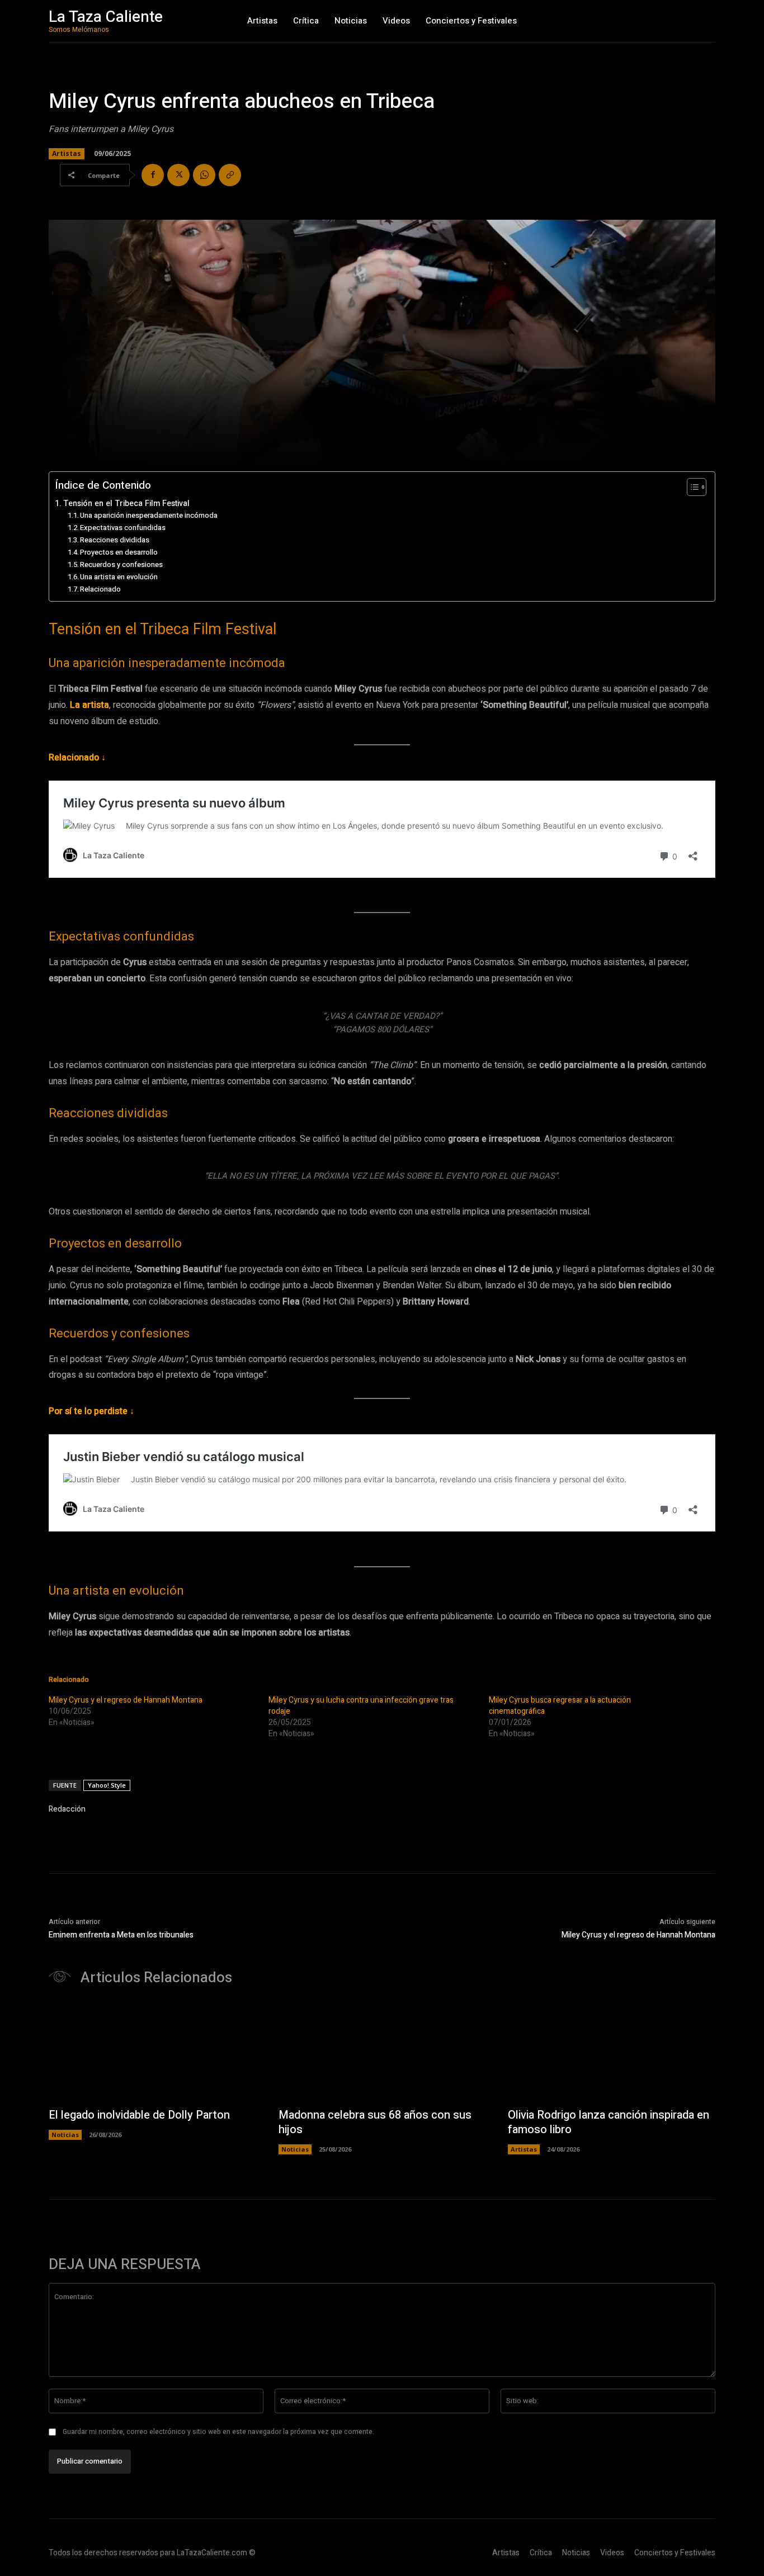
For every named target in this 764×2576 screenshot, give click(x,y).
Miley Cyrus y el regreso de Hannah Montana (126, 1700)
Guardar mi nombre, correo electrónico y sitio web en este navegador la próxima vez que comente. (218, 2432)
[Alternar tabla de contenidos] (691, 487)
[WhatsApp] (204, 175)
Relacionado (100, 589)
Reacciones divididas (115, 540)
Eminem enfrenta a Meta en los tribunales (121, 1935)
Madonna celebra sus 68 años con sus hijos (375, 2122)
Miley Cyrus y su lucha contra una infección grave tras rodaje (361, 1706)
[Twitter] (178, 175)
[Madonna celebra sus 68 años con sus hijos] (382, 2053)
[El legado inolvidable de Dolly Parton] (152, 2053)
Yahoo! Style (107, 1785)
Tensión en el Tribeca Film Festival (126, 504)
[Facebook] (153, 175)
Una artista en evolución (119, 577)
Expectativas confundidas (123, 528)
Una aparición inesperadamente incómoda (149, 515)
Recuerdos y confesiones (121, 564)
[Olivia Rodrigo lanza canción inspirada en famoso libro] (612, 2053)
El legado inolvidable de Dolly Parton (139, 2115)
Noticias (65, 2135)
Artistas (67, 153)
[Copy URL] (230, 175)
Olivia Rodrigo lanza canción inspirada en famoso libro (609, 2122)
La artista (89, 705)
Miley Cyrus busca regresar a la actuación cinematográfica (560, 1706)
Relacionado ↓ (77, 758)
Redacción (67, 1809)
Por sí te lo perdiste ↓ (91, 1411)
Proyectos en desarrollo (119, 552)
